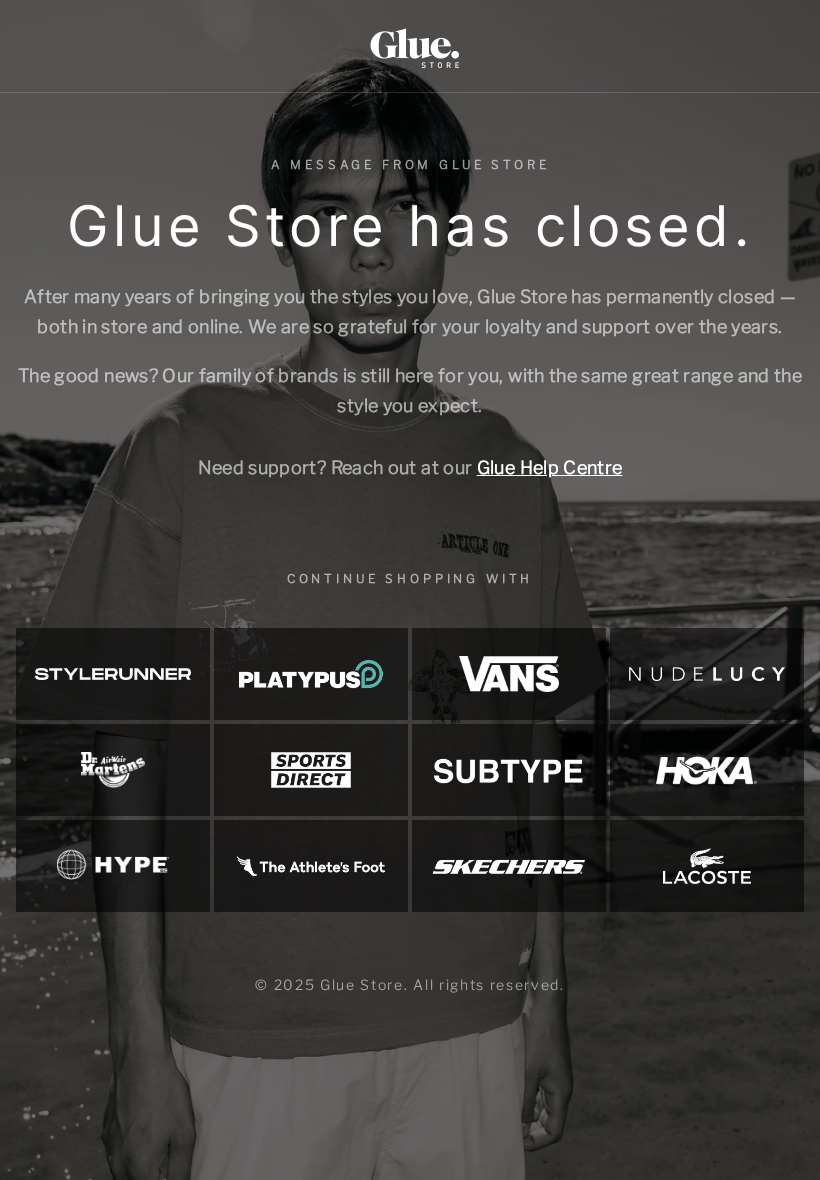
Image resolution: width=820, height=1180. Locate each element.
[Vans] (509, 674)
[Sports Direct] (311, 770)
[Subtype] (509, 770)
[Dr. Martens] (113, 770)
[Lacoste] (707, 866)
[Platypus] (311, 674)
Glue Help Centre (550, 467)
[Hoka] (707, 770)
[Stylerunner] (113, 674)
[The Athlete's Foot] (311, 866)
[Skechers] (509, 866)
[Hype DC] (113, 866)
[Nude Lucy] (707, 674)
